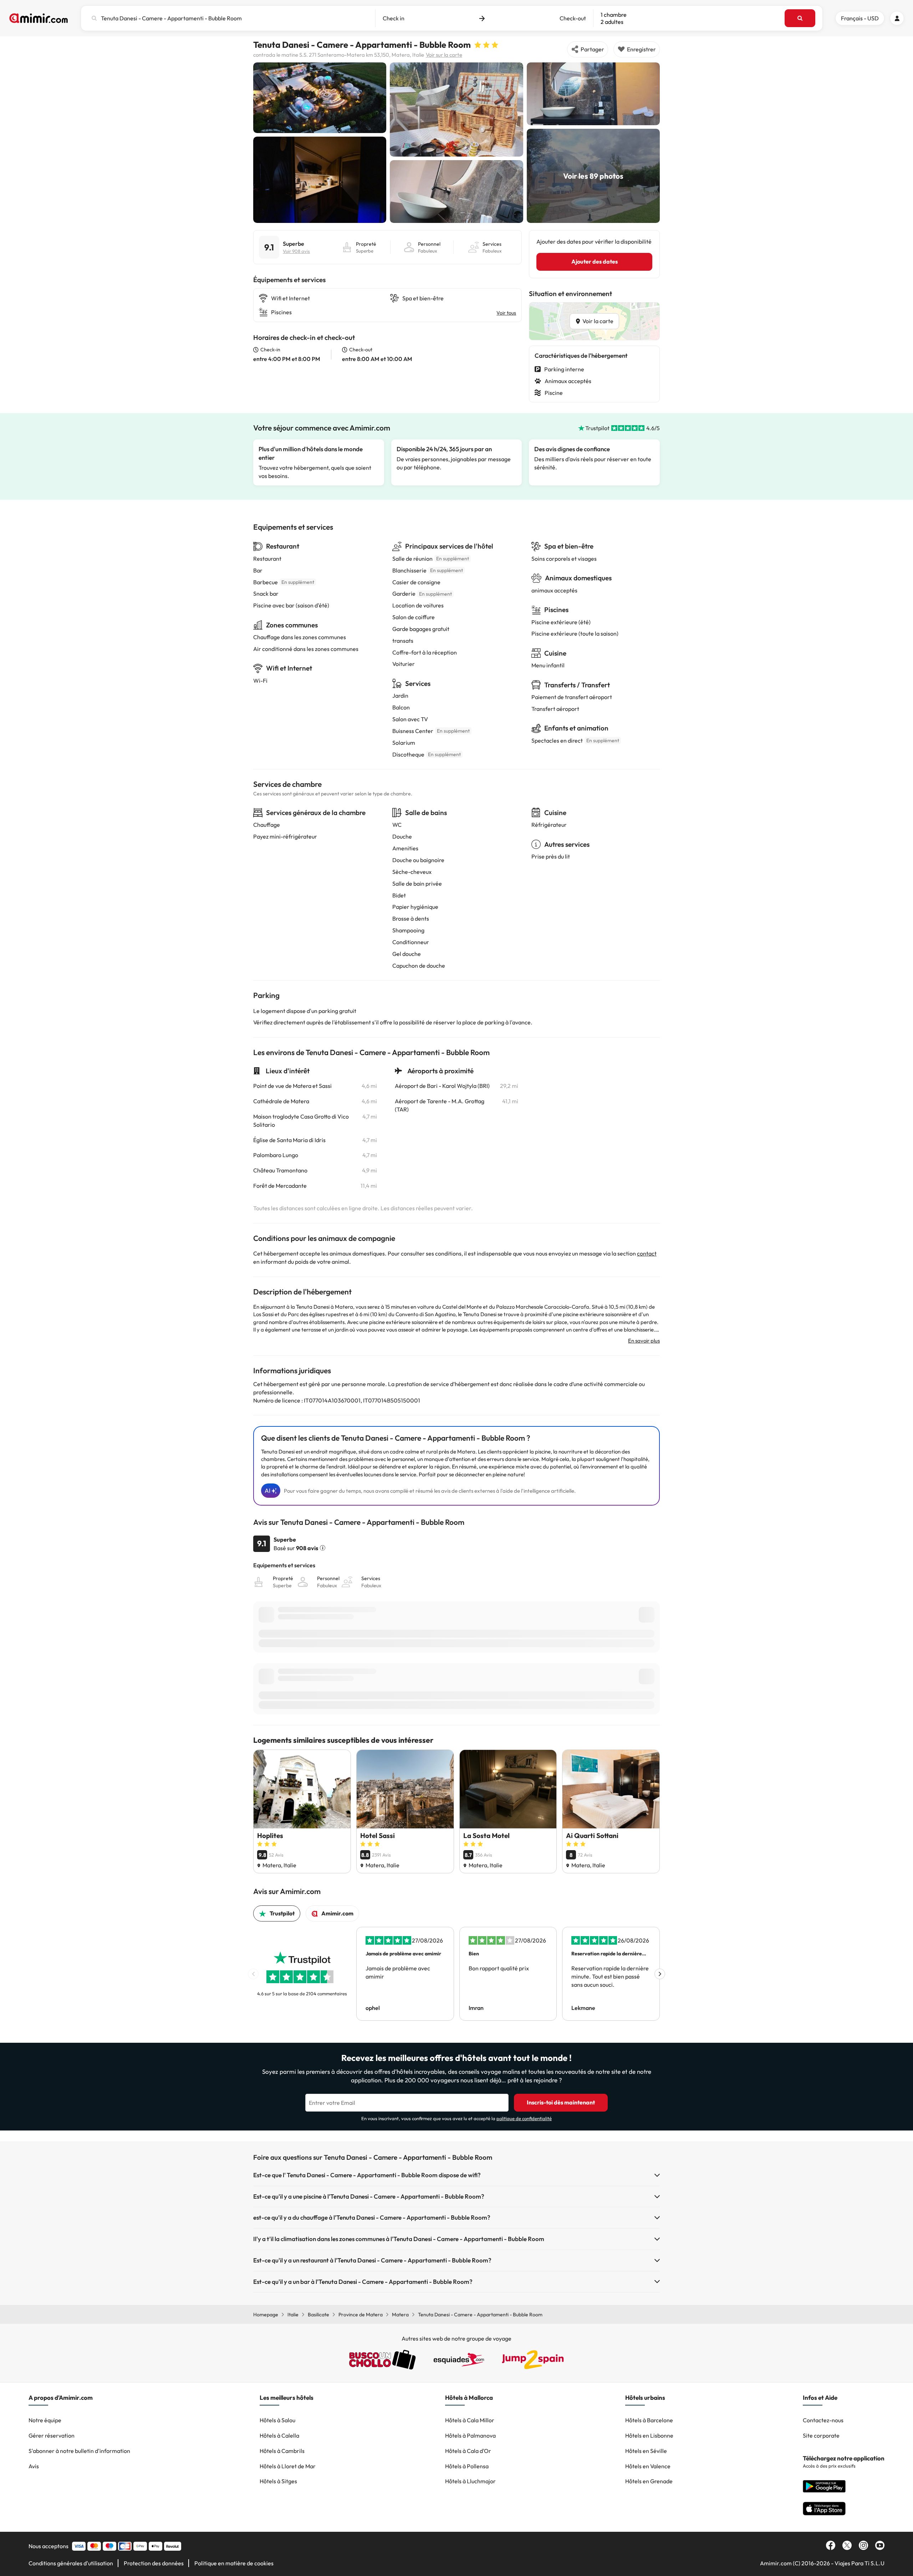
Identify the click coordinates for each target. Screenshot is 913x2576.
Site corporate (821, 2435)
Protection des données (154, 2563)
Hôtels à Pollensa (467, 2466)
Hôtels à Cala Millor (470, 2420)
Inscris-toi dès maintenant (561, 2102)
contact (647, 1253)
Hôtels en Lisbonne (649, 2435)
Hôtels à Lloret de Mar (288, 2466)
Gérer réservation (52, 2435)
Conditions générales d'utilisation (71, 2563)
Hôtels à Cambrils (282, 2451)
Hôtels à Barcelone (649, 2420)
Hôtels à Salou (277, 2420)
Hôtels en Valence (648, 2466)
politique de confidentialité (524, 2118)
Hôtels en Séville (646, 2451)
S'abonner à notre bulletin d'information (79, 2451)
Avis (34, 2466)
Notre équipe (45, 2420)
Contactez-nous (823, 2420)
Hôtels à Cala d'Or (468, 2451)
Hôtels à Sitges (278, 2481)
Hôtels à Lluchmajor (470, 2481)
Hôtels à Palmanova (470, 2435)
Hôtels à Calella (279, 2435)
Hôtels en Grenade (649, 2481)
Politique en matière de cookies (234, 2563)
